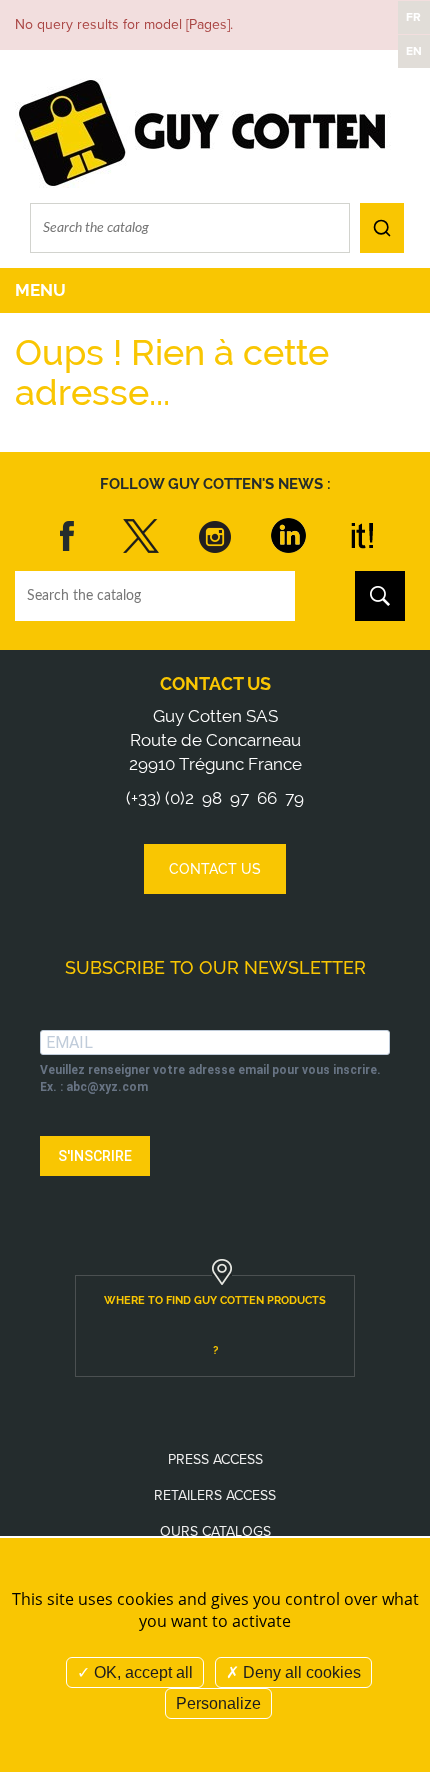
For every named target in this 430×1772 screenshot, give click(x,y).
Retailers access (215, 1495)
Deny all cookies (300, 1672)
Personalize (218, 1703)
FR (413, 17)
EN (414, 51)
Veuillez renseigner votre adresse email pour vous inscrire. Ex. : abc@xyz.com (210, 1078)
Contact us (215, 683)
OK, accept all (141, 1672)
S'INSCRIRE (95, 1156)
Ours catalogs (215, 1531)
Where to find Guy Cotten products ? (215, 1325)
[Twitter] (141, 536)
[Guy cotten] (204, 131)
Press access (215, 1459)
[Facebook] (68, 536)
